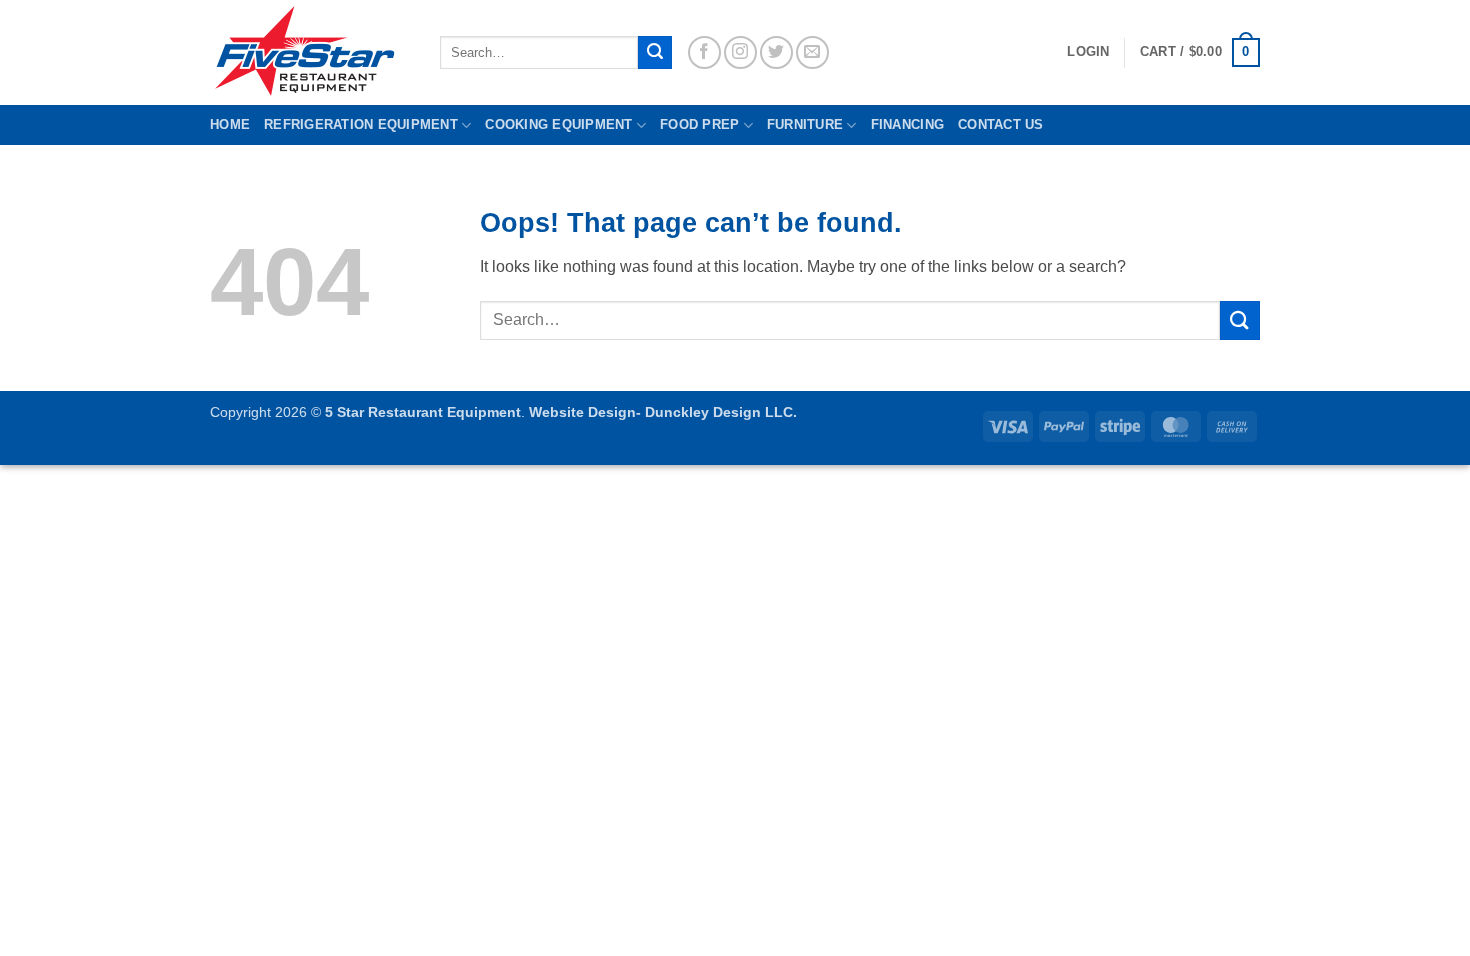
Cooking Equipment (558, 124)
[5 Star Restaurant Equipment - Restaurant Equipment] (310, 53)
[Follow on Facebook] (704, 52)
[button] (1200, 53)
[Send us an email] (812, 52)
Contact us (1001, 124)
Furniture (805, 124)
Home (230, 124)
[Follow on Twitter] (776, 52)
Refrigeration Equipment (361, 124)
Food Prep (699, 124)
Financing (907, 124)
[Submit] (655, 53)
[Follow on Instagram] (740, 52)
